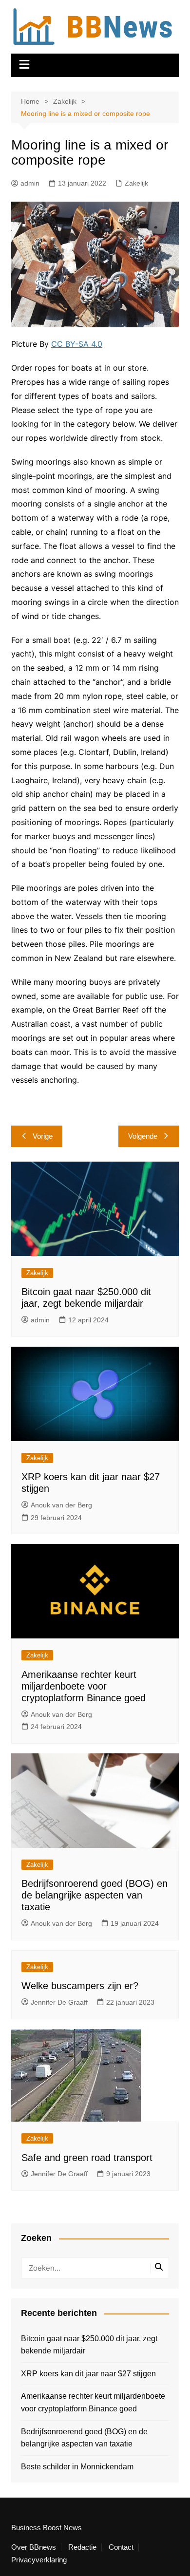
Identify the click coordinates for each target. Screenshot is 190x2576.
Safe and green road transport (87, 2158)
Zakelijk (136, 183)
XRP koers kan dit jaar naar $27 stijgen (88, 2374)
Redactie (82, 2547)
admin (30, 183)
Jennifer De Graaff (59, 2002)
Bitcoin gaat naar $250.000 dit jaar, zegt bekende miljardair (89, 2345)
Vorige (43, 1136)
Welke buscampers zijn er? (80, 1986)
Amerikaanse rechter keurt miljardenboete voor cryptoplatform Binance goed (84, 1686)
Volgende (143, 1136)
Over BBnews (34, 2547)
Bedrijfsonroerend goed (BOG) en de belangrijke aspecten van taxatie (95, 1895)
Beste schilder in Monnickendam (77, 2467)
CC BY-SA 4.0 (77, 344)
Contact (121, 2547)
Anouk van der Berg (61, 1505)
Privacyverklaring (39, 2560)
